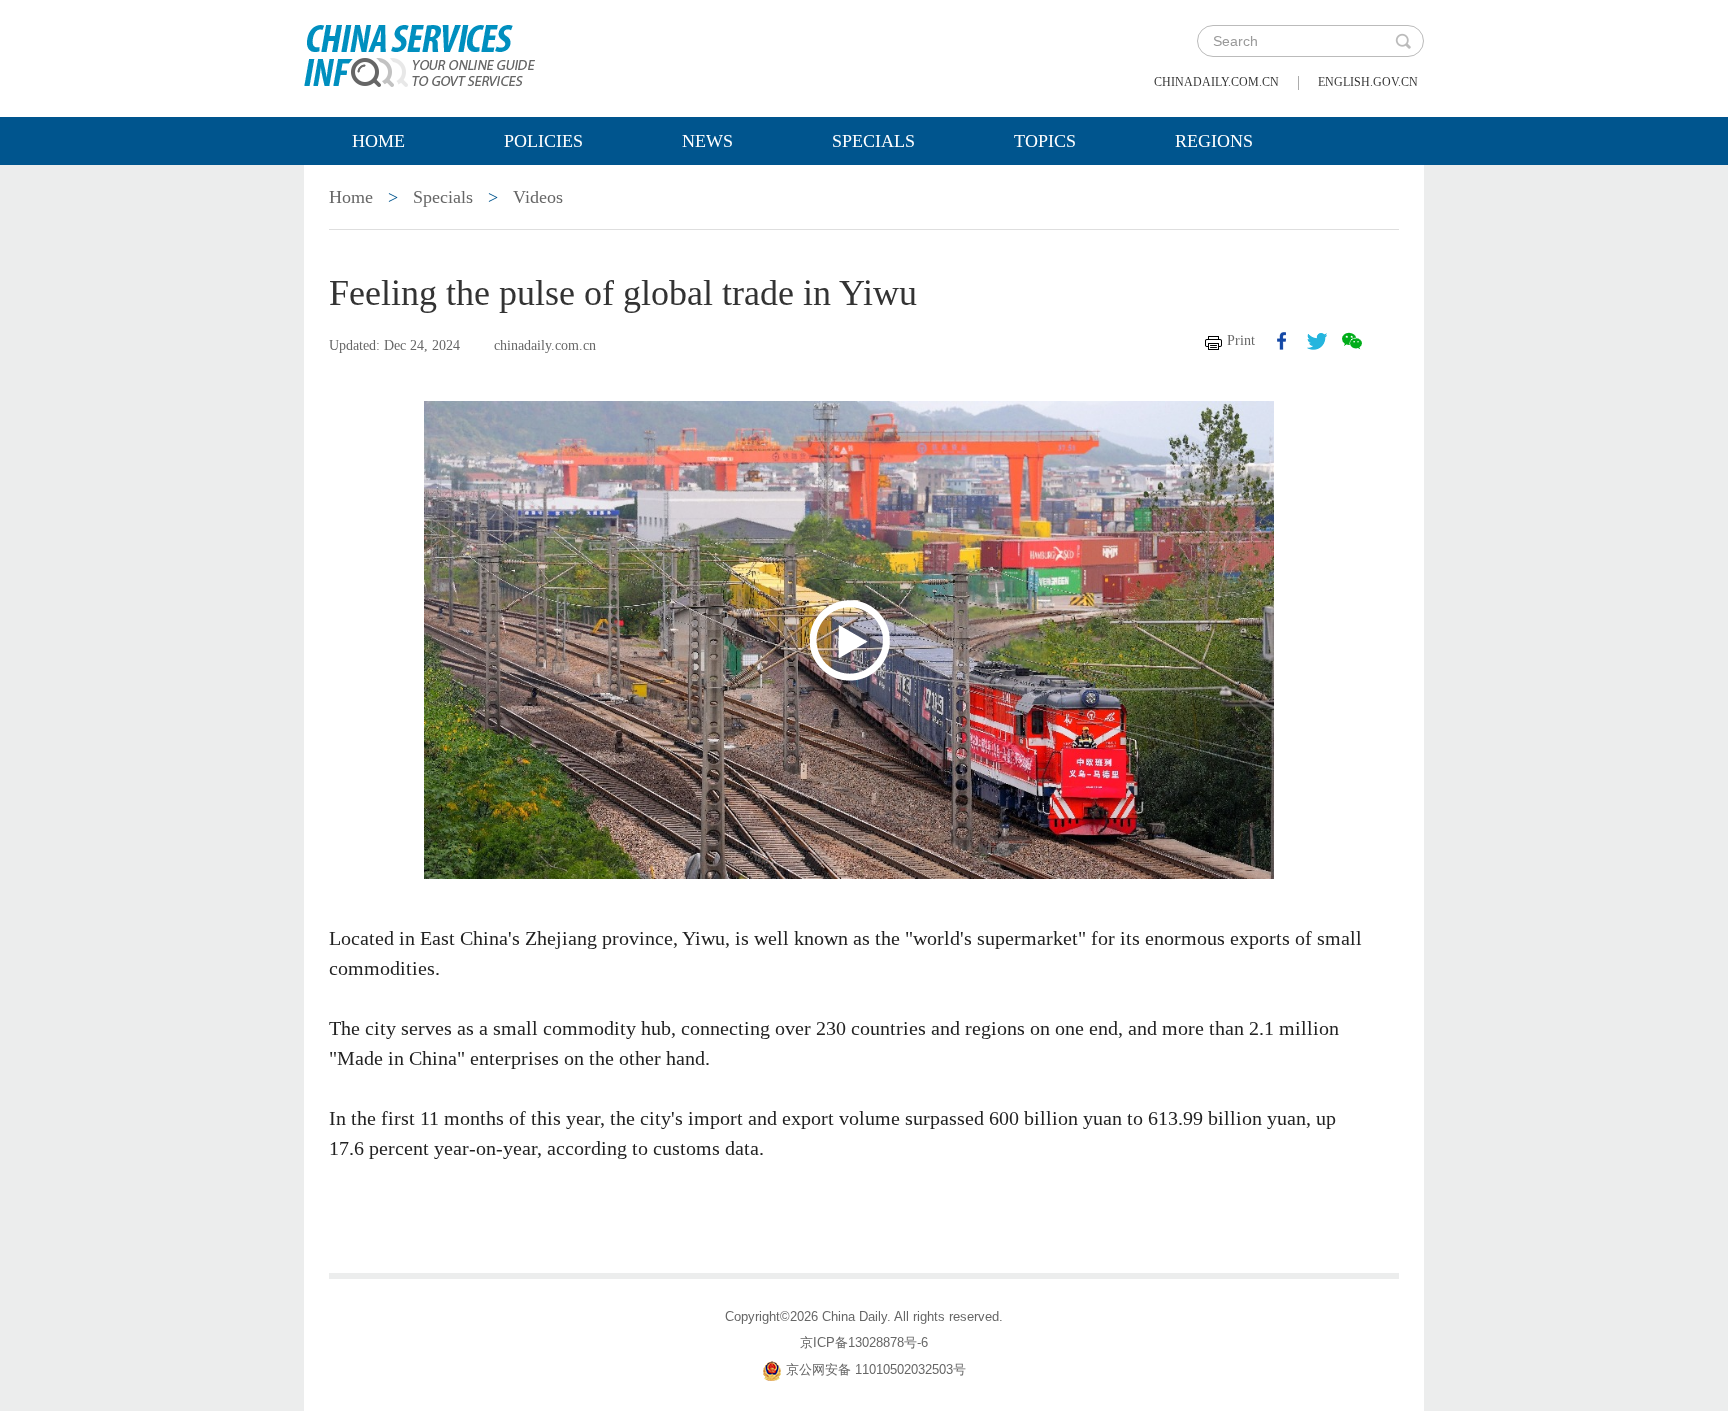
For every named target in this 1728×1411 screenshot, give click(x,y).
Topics (1045, 141)
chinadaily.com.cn (1216, 82)
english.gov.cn (1368, 82)
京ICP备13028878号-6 (864, 1342)
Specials (873, 141)
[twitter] (1317, 341)
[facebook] (1282, 341)
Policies (543, 141)
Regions (1214, 141)
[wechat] (1352, 341)
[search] (1403, 41)
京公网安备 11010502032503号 (876, 1369)
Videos (538, 197)
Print (1241, 340)
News (707, 141)
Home (378, 141)
